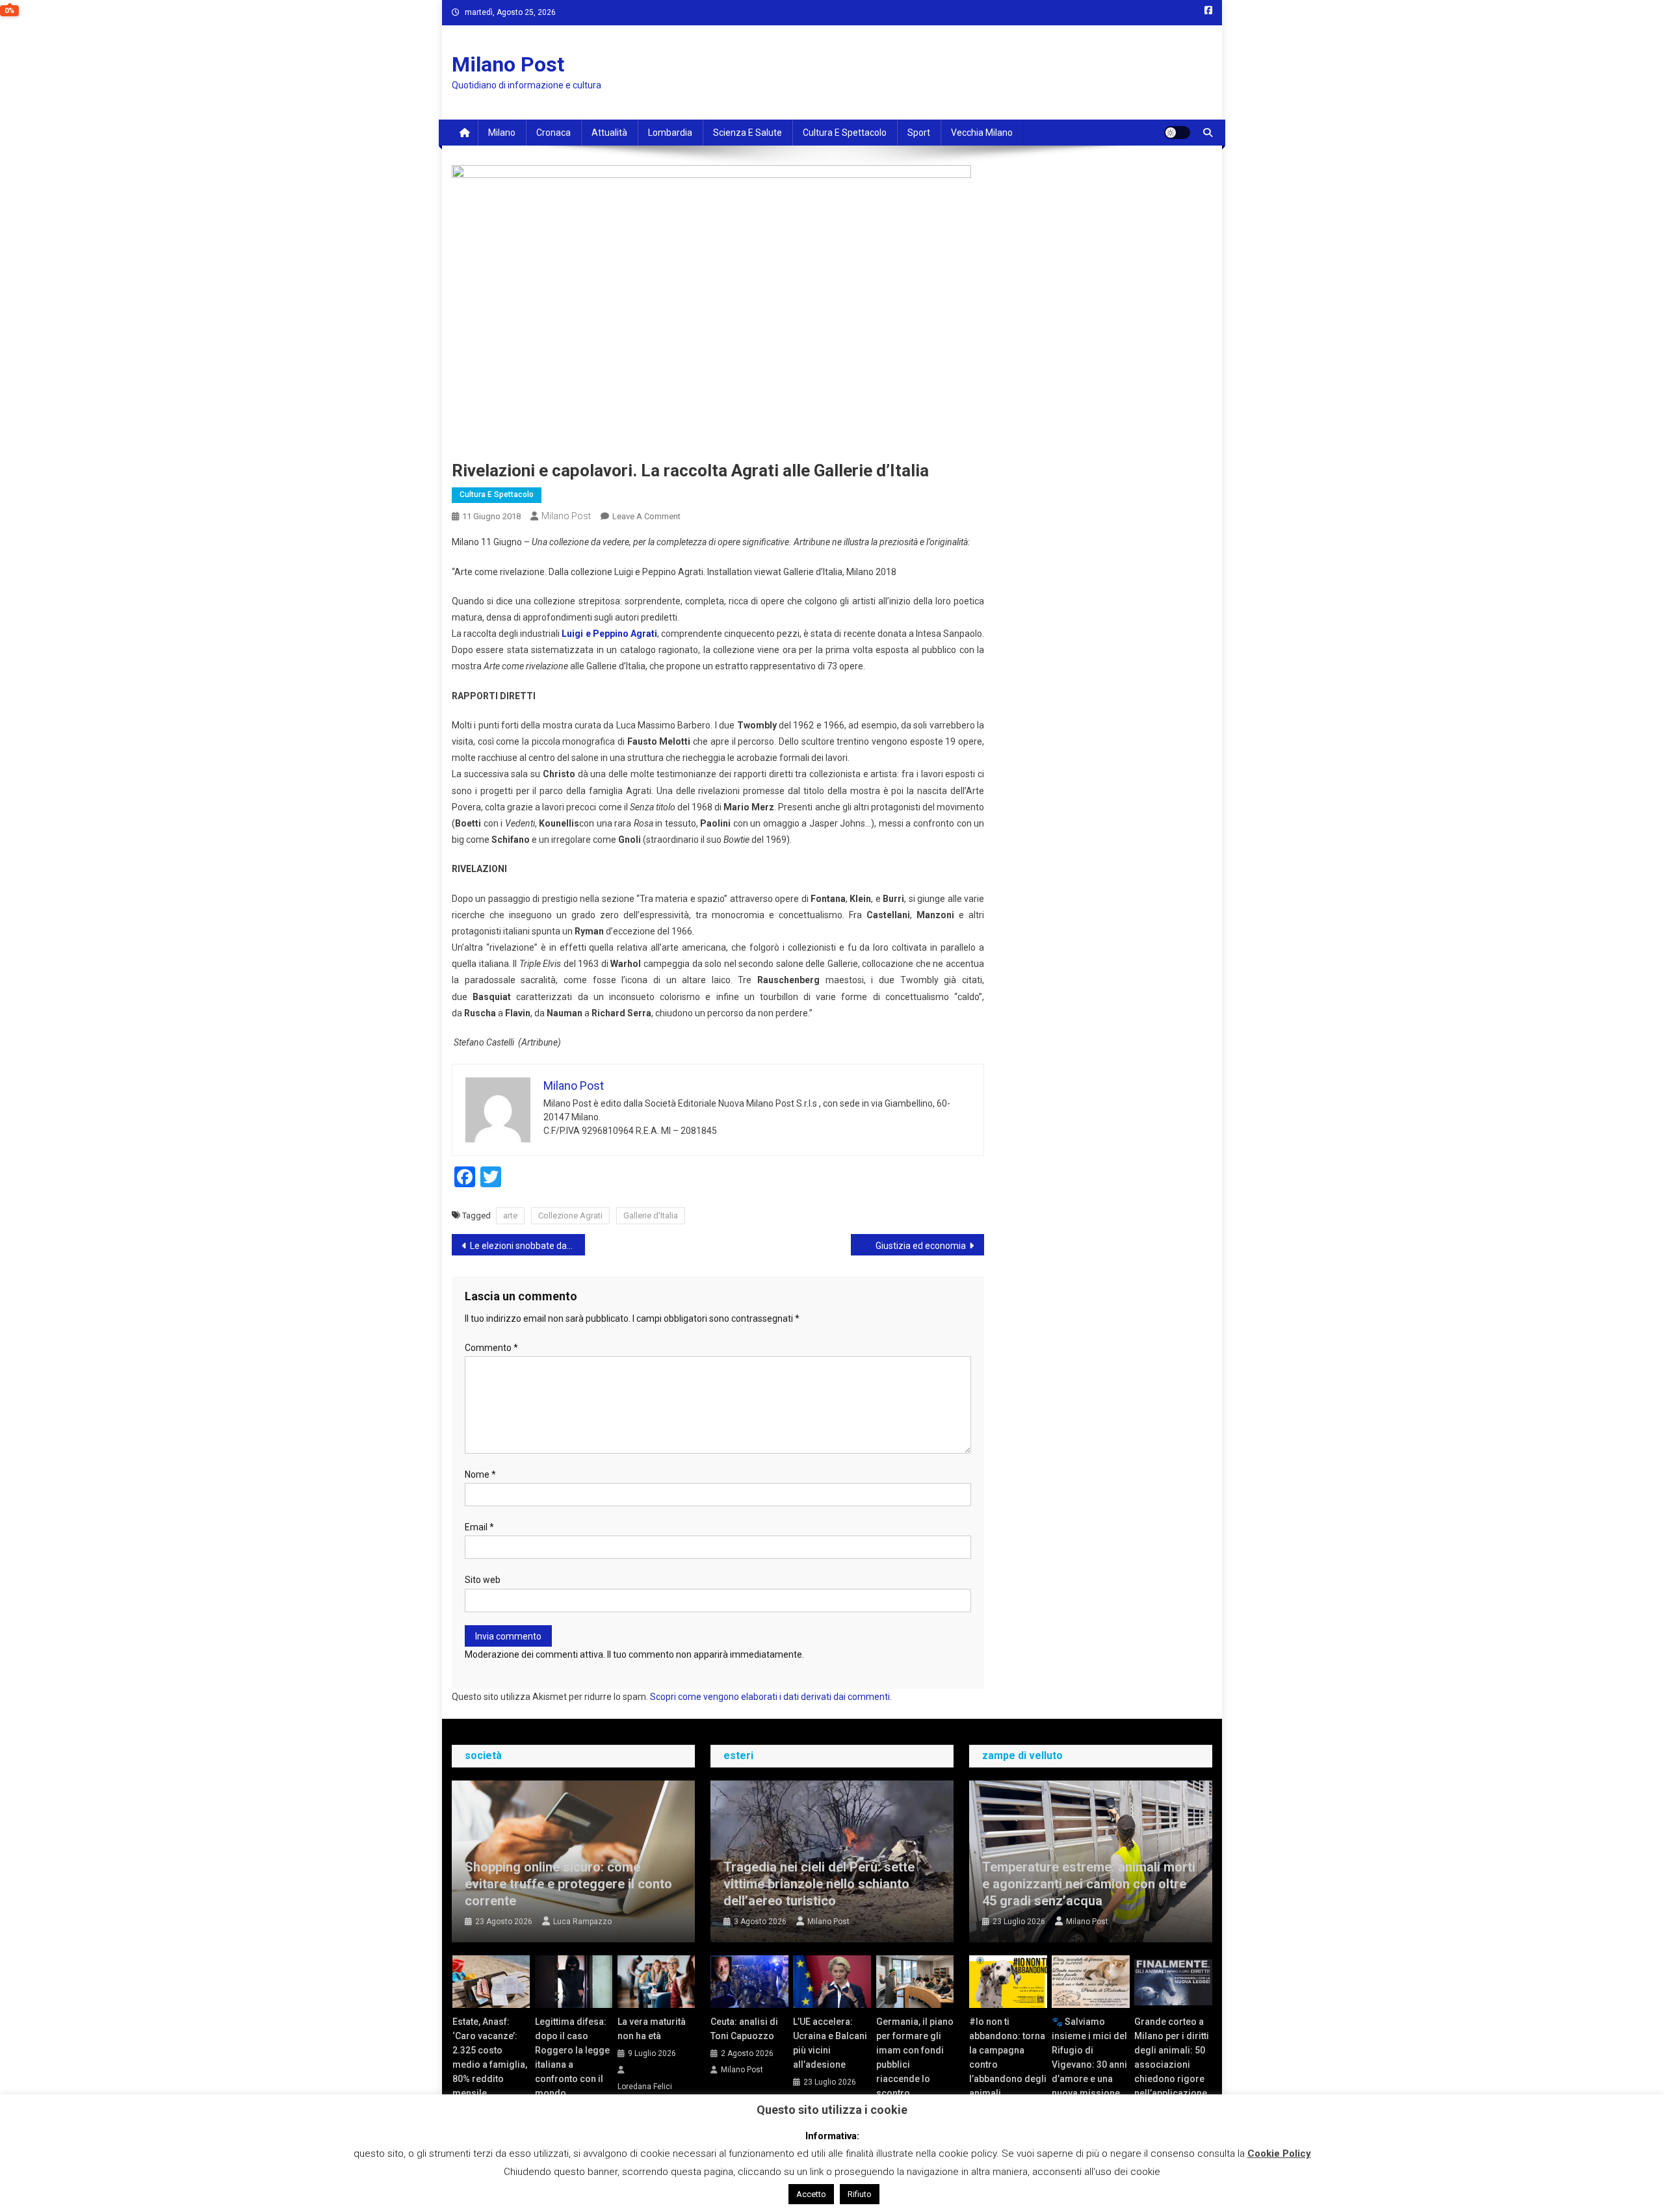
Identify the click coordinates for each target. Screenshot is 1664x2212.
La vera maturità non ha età (652, 2029)
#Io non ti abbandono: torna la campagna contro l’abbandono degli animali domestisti (1008, 2064)
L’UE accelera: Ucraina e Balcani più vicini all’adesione (830, 2043)
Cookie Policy (1279, 2154)
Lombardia (670, 133)
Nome (480, 1474)
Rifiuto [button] (860, 2194)
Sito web (483, 1580)
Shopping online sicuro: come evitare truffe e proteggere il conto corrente (568, 1884)
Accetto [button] (811, 2194)
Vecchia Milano (982, 133)
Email (479, 1527)
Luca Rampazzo (582, 1922)
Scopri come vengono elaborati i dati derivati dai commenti (770, 1697)
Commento (491, 1348)
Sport (919, 133)
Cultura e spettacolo (845, 133)
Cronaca (553, 133)
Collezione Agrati (570, 1215)
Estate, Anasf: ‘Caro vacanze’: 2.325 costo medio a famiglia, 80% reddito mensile (490, 2057)
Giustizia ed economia (921, 1246)
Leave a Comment (646, 516)
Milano (502, 133)
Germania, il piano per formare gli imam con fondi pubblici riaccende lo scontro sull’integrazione (915, 2064)
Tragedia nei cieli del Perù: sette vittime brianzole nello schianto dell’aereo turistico (819, 1884)
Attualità (609, 133)
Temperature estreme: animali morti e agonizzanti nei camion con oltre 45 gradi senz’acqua (1089, 1884)
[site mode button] (1177, 133)
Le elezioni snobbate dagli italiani (527, 1246)
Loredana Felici (645, 2087)
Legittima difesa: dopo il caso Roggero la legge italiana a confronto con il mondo (572, 2057)
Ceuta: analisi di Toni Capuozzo (744, 2029)
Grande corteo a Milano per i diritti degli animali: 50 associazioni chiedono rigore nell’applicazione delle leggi (1172, 2064)
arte (510, 1215)
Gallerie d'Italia (651, 1215)
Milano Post (508, 64)
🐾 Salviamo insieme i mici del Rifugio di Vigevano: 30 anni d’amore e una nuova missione (1089, 2057)
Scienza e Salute (747, 133)
